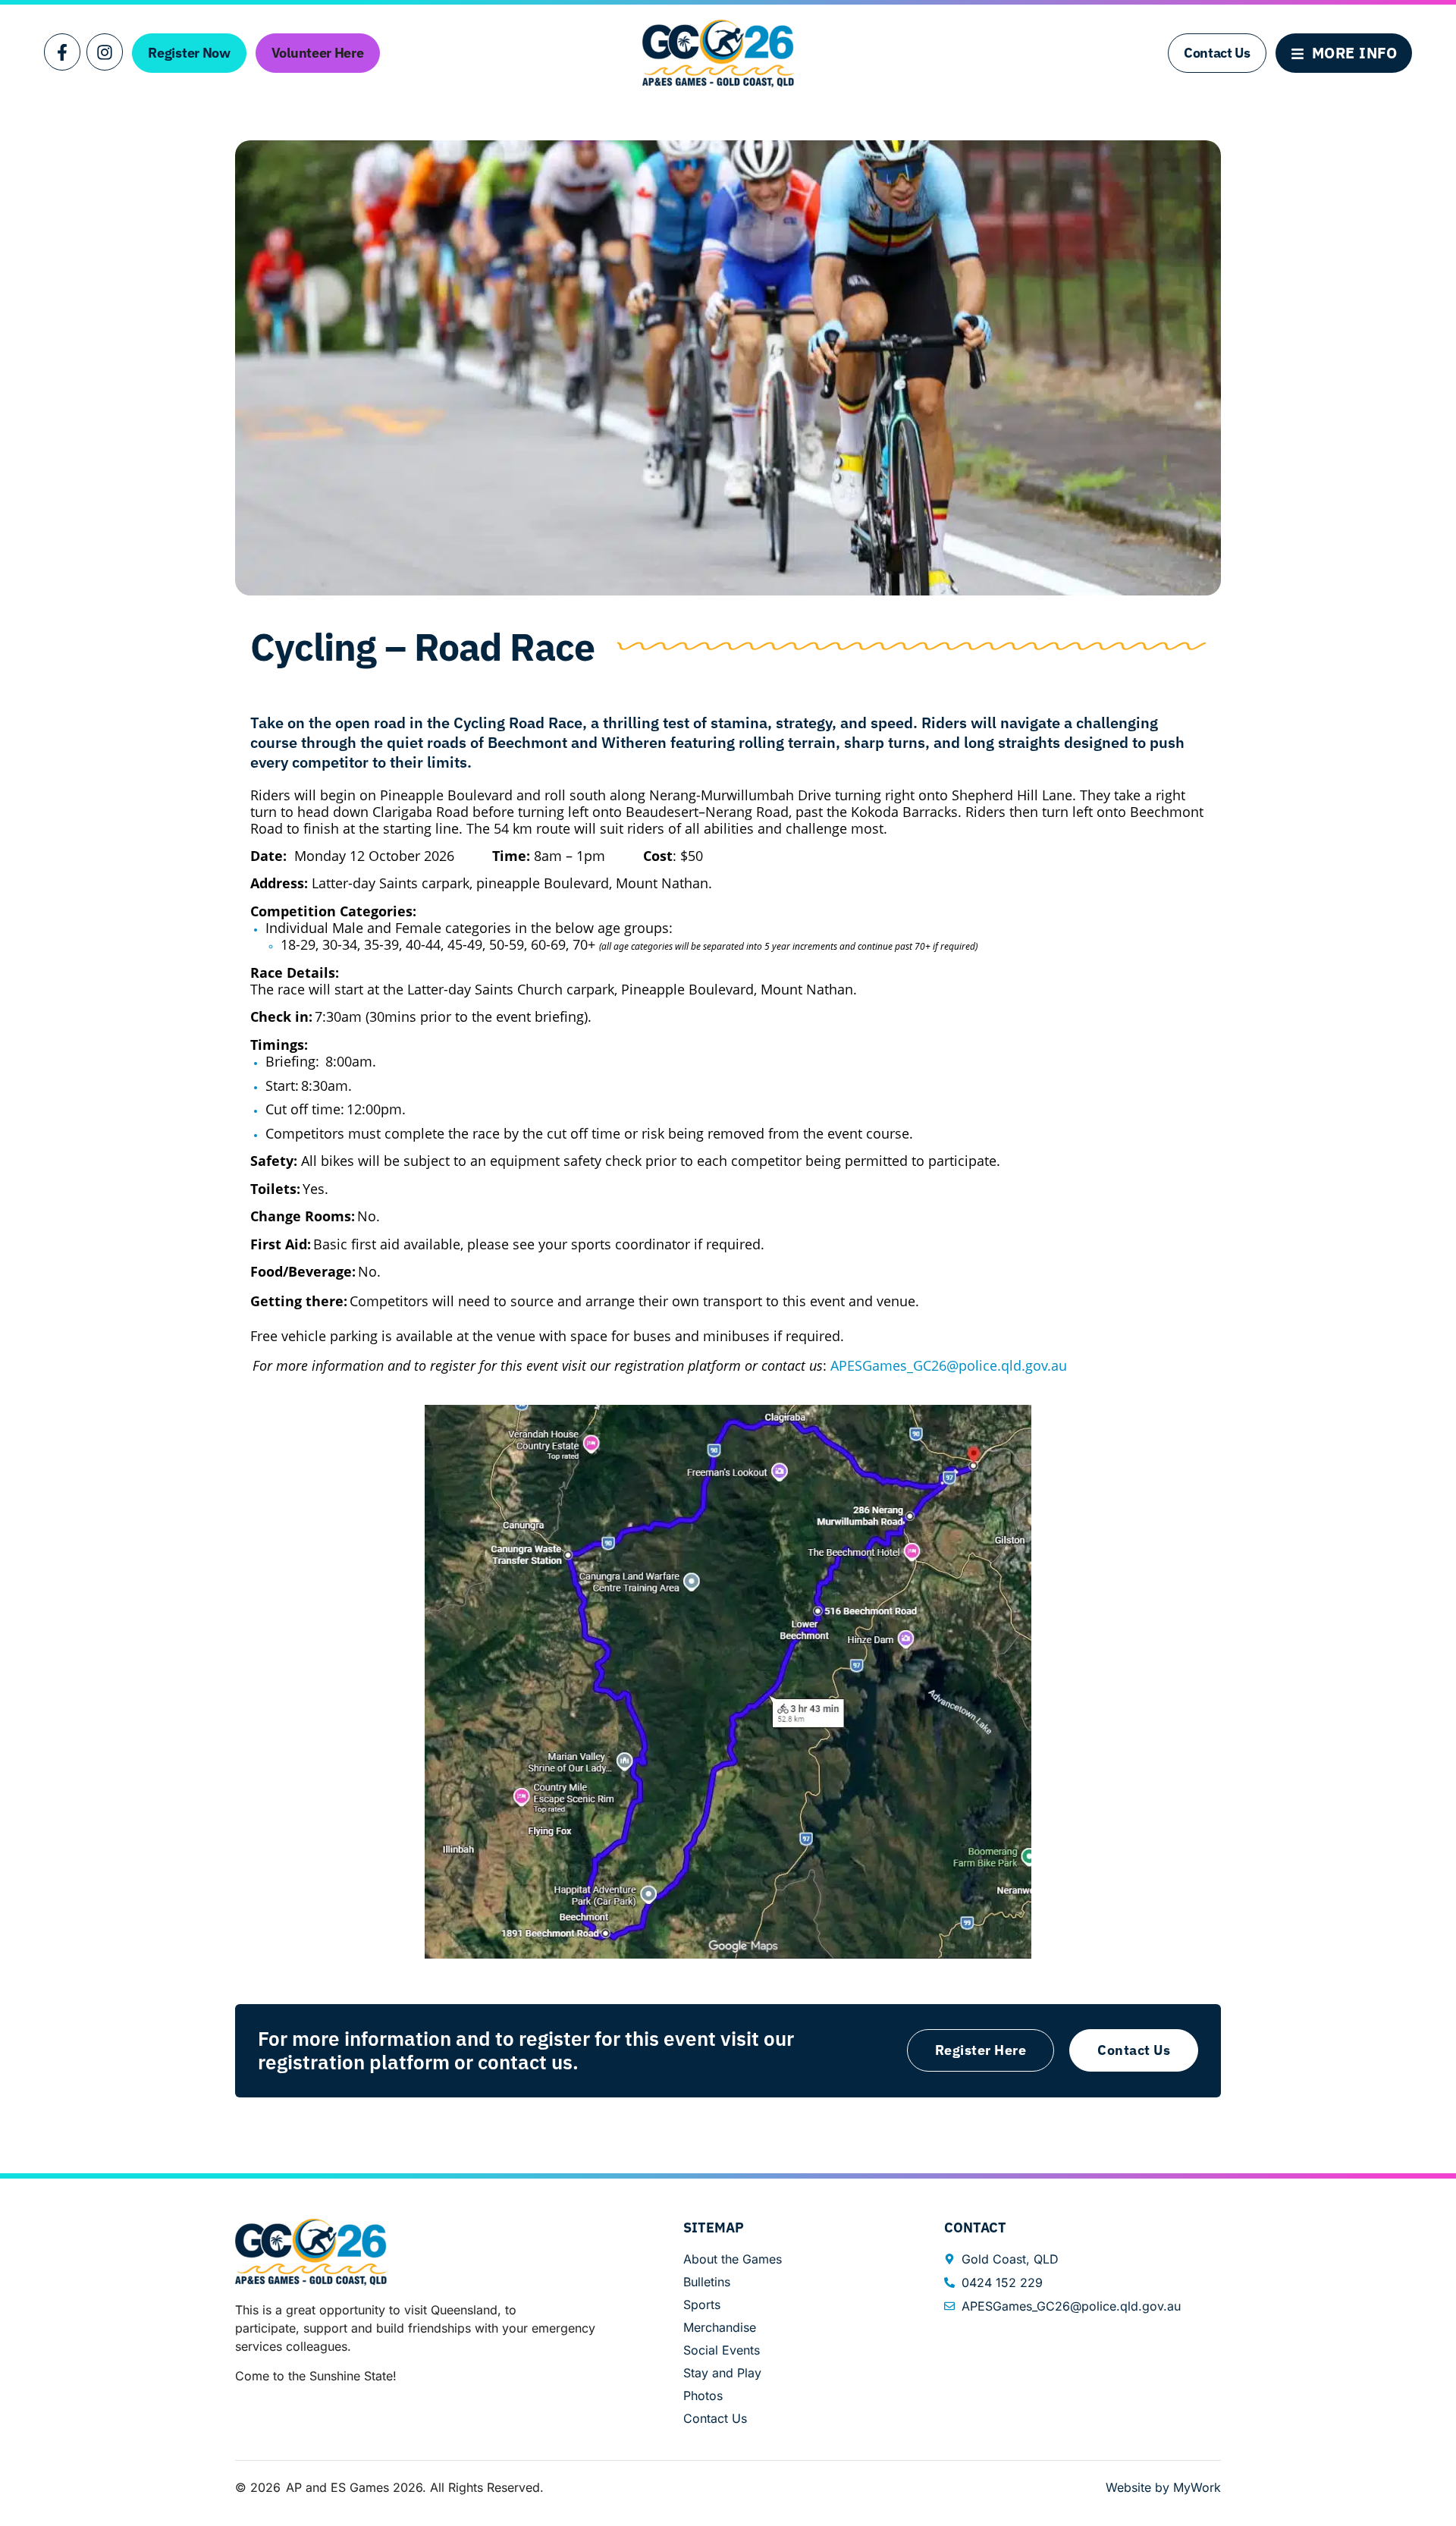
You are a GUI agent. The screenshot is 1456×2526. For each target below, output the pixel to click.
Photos (703, 2396)
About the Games (733, 2259)
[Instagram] (105, 52)
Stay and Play (722, 2373)
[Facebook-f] (62, 52)
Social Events (722, 2350)
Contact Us (715, 2418)
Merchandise (720, 2327)
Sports (702, 2305)
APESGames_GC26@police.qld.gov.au (949, 1365)
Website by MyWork (1163, 2487)
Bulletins (707, 2282)
